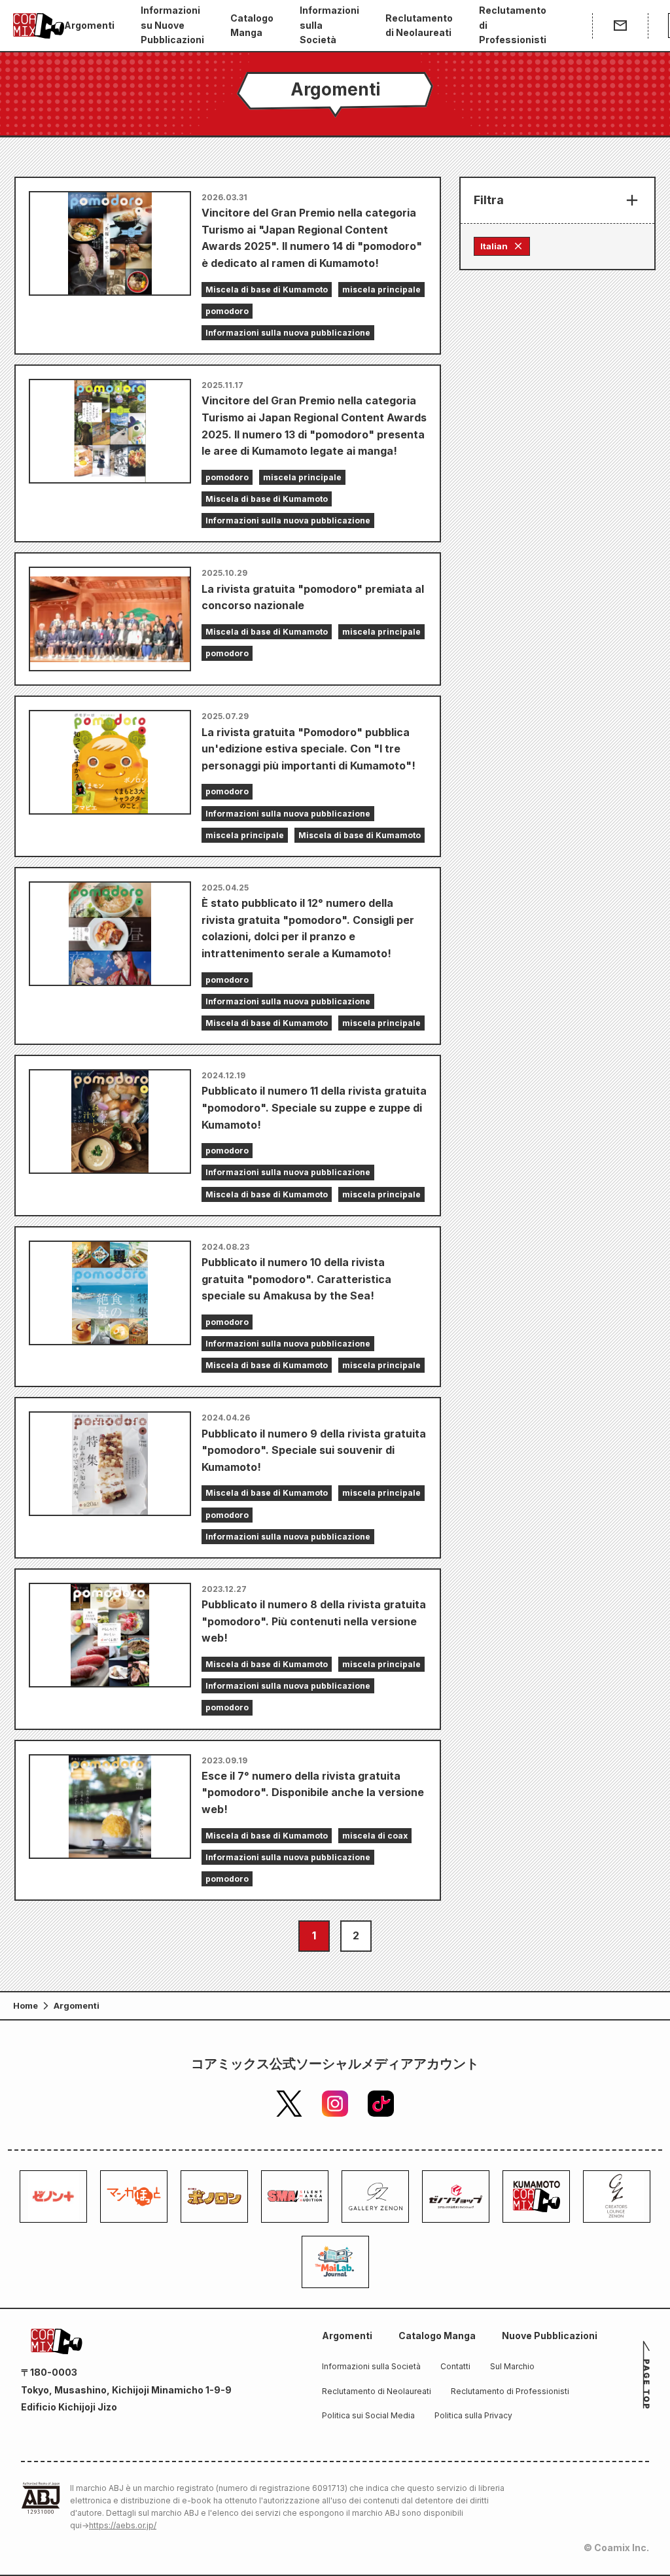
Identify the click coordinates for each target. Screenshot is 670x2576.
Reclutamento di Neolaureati (419, 25)
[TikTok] (381, 2104)
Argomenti (89, 25)
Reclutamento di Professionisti (513, 25)
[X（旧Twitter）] (289, 2104)
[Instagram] (335, 2104)
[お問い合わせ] (620, 26)
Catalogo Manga (252, 25)
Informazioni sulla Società (329, 25)
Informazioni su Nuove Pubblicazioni (172, 25)
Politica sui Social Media (368, 2415)
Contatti (455, 2366)
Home (26, 2005)
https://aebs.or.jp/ (123, 2525)
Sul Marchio (512, 2366)
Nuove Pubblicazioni (550, 2336)
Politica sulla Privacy (473, 2415)
